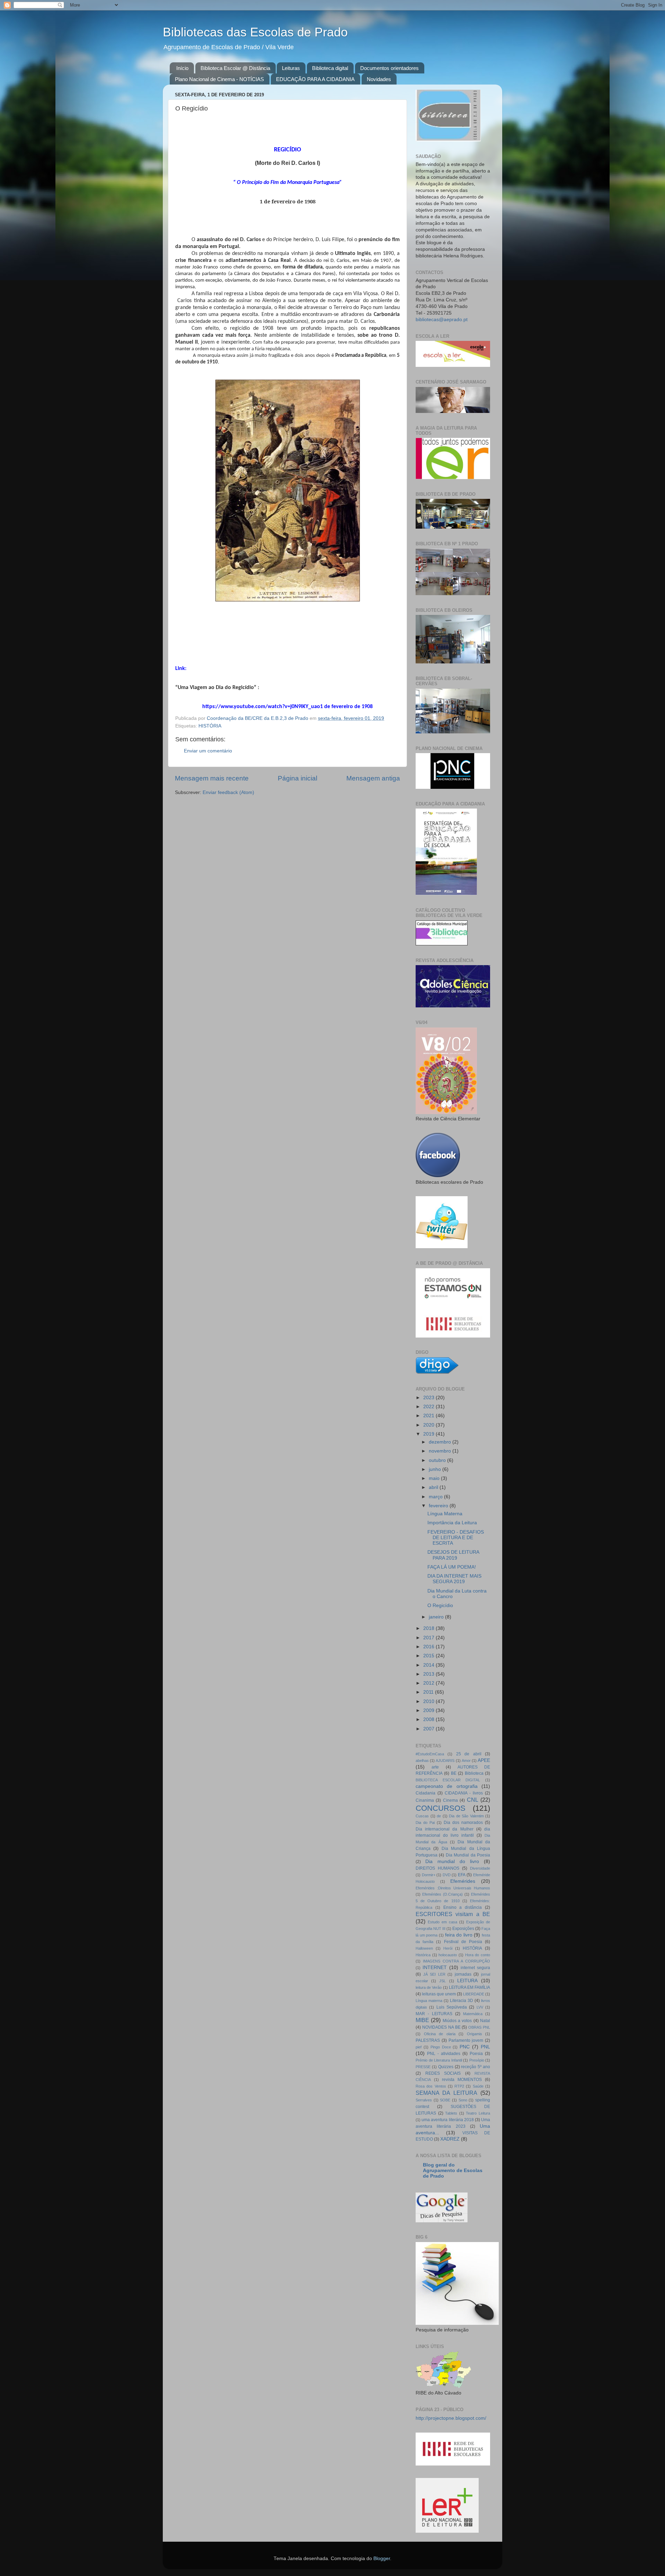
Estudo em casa (442, 1922)
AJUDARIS (445, 1761)
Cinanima (425, 1800)
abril (434, 1487)
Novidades (379, 79)
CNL (473, 1800)
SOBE (445, 2100)
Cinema (450, 1800)
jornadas (463, 1974)
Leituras (291, 68)
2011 (429, 1692)
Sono (463, 2100)
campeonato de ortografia (447, 1786)
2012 (429, 1683)
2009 (429, 1710)
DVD (447, 1875)
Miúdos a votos (457, 2021)
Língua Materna (445, 1514)
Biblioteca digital (330, 68)
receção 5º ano (476, 2067)
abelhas (422, 1761)
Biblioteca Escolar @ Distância (235, 68)
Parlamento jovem (466, 2040)
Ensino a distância (463, 1907)
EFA (462, 1875)
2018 (429, 1628)
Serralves (424, 2100)
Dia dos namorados (463, 1823)
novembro (441, 1451)
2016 (429, 1647)
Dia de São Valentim (466, 1816)
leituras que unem (439, 1994)
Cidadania (425, 1793)
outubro (438, 1460)
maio (435, 1478)
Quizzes (446, 2067)
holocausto (448, 1955)
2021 (429, 1416)
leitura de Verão (429, 1987)
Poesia (476, 2054)
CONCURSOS (441, 1808)
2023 (429, 1398)
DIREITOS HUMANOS (437, 1868)
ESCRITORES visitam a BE (453, 1914)
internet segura (475, 1968)
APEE (484, 1760)
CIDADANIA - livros (464, 1793)
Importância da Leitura (452, 1523)
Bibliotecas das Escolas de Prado (255, 32)
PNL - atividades (444, 2054)
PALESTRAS (428, 2040)
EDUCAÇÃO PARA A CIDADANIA (315, 79)
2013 (429, 1674)
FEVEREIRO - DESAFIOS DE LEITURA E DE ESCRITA (456, 1538)
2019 (429, 1434)
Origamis (475, 2034)
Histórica (423, 1955)
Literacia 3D (462, 2001)
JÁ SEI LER (434, 1974)
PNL (485, 2047)
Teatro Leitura (478, 2113)
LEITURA (467, 1981)
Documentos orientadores (389, 68)
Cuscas (422, 1816)
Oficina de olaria (440, 2034)
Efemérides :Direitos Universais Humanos (453, 1888)
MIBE (422, 2020)
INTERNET (435, 1968)
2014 (429, 1665)
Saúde (478, 2086)
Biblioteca (474, 1773)
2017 (429, 1638)
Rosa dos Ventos (431, 2086)
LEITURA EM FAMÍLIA (469, 1987)
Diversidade (480, 1868)
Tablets (451, 2113)
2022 (429, 1407)
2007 (429, 1729)
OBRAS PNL (479, 2027)
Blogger (382, 2559)
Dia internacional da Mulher (445, 1829)
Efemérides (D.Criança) (442, 1894)
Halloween (424, 1948)
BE (454, 1773)
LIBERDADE (474, 1994)
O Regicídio (440, 1605)
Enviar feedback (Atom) (228, 792)
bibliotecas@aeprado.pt (442, 320)
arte (435, 1767)
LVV (480, 2007)
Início (182, 68)
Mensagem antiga (373, 778)
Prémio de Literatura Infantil (439, 2060)
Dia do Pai (425, 1823)
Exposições (463, 1929)
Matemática (473, 2014)
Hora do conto (478, 1955)
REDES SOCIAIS (443, 2073)
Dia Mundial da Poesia (468, 1855)
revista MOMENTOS (462, 2080)
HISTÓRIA (210, 726)
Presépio (477, 2060)
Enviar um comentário (208, 751)
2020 (429, 1425)
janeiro (437, 1617)
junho (436, 1469)
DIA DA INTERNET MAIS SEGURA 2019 (454, 1579)
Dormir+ (429, 1875)
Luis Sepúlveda (452, 2007)
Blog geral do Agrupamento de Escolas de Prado (453, 2171)
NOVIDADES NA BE (441, 2027)
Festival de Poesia (463, 1942)
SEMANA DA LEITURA (446, 2093)
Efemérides (463, 1881)
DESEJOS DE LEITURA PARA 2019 (453, 1555)
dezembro (441, 1442)
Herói (448, 1948)
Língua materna (429, 2001)
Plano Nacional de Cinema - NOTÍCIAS (219, 79)
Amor (466, 1761)
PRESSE (423, 2067)
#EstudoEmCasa (430, 1754)
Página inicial (298, 778)
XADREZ (450, 2139)
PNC (465, 2047)
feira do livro (459, 1935)
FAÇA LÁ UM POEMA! (452, 1567)
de (439, 1816)
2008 (429, 1719)
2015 (429, 1656)
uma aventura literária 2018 (448, 2120)
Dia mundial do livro (452, 1862)
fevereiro (439, 1506)
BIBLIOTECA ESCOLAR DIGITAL (448, 1780)
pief (419, 2047)
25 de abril (469, 1754)
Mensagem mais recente (212, 778)
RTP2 (459, 2086)
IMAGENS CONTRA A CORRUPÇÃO (456, 1961)
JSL (442, 1981)
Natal (485, 2021)
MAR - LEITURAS (434, 2014)
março (436, 1497)
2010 (429, 1701)
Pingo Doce (441, 2047)
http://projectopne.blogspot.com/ (451, 2418)
